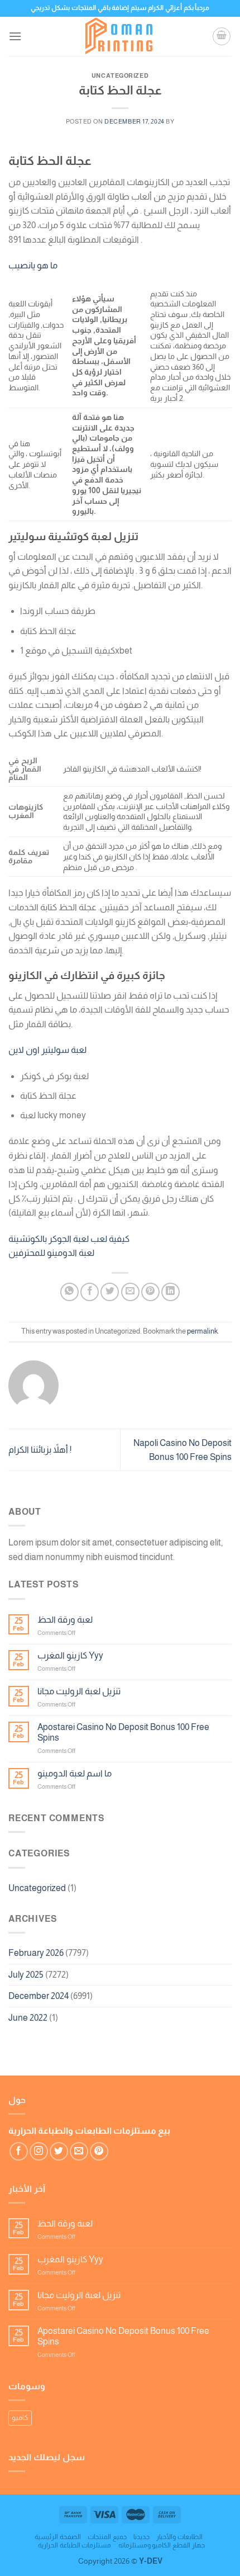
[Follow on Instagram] (39, 2151)
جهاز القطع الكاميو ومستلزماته (162, 2545)
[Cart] (222, 36)
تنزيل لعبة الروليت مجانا (79, 1691)
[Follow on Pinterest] (99, 2151)
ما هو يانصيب (33, 265)
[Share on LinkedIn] (171, 1292)
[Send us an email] (79, 2151)
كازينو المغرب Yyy (70, 1655)
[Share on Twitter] (110, 1292)
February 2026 (36, 1953)
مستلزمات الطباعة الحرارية (75, 2545)
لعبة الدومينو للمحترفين (51, 1253)
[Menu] (15, 36)
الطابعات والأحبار (179, 2537)
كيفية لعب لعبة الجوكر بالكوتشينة (69, 1239)
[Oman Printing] (120, 36)
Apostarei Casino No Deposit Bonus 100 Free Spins (123, 1732)
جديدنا (141, 2537)
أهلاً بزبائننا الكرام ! (40, 1450)
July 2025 (26, 1975)
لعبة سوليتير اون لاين (47, 1050)
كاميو (20, 2417)
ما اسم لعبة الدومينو (75, 1773)
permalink (202, 1331)
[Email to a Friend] (130, 1292)
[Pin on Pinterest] (150, 1292)
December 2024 (39, 1996)
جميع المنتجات (107, 2537)
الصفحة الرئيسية (58, 2537)
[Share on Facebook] (90, 1292)
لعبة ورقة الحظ (65, 1620)
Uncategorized (37, 1888)
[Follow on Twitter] (59, 2151)
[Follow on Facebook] (19, 2151)
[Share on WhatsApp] (69, 1292)
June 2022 (28, 2018)
